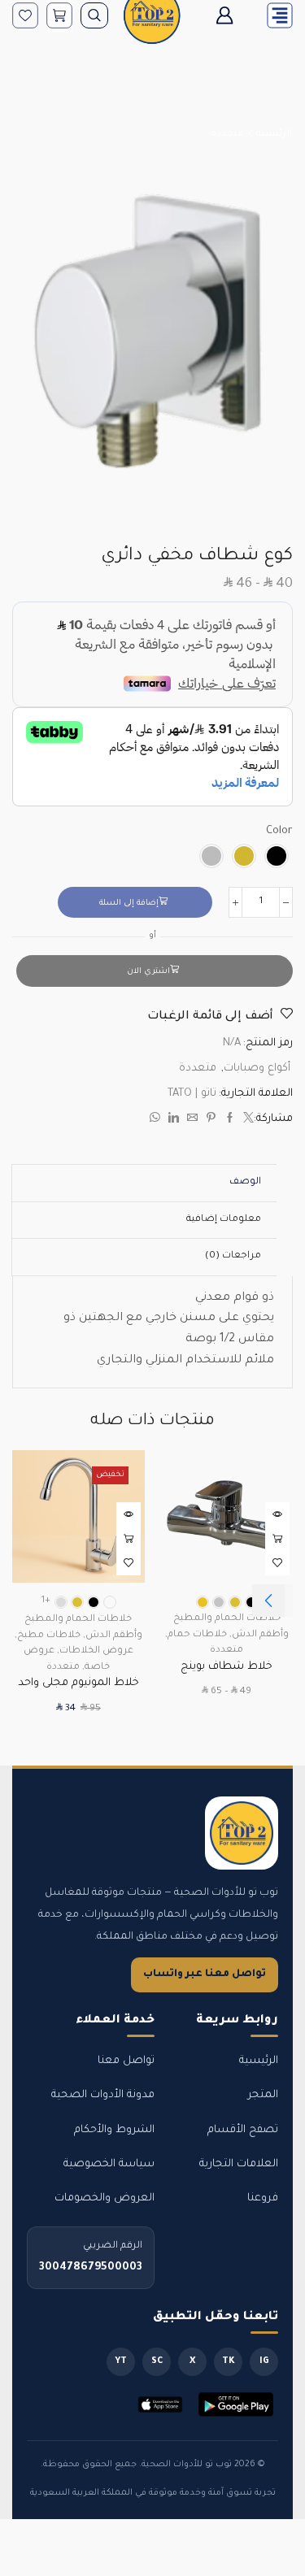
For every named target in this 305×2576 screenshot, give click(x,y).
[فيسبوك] (230, 1121)
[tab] (245, 1183)
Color (279, 831)
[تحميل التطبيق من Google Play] (236, 2404)
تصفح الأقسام (243, 2130)
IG (264, 2361)
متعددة (227, 135)
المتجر (263, 2095)
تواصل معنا (126, 2061)
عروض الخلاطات (96, 1651)
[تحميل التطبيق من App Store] (160, 2404)
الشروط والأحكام (114, 2130)
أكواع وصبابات (257, 1069)
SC (157, 2361)
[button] (268, 1601)
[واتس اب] (157, 1121)
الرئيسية (274, 135)
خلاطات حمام (197, 1635)
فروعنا (263, 2198)
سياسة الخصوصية (109, 2164)
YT (121, 2361)
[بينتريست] (211, 1121)
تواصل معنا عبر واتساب (205, 1974)
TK (229, 2361)
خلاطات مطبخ (49, 1636)
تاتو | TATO (192, 1094)
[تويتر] (246, 1121)
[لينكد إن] (174, 1121)
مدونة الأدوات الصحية (103, 2095)
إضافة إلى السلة (129, 904)
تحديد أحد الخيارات (277, 1539)
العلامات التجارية (239, 2164)
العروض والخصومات (105, 2198)
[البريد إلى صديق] (192, 1121)
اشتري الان (148, 972)
